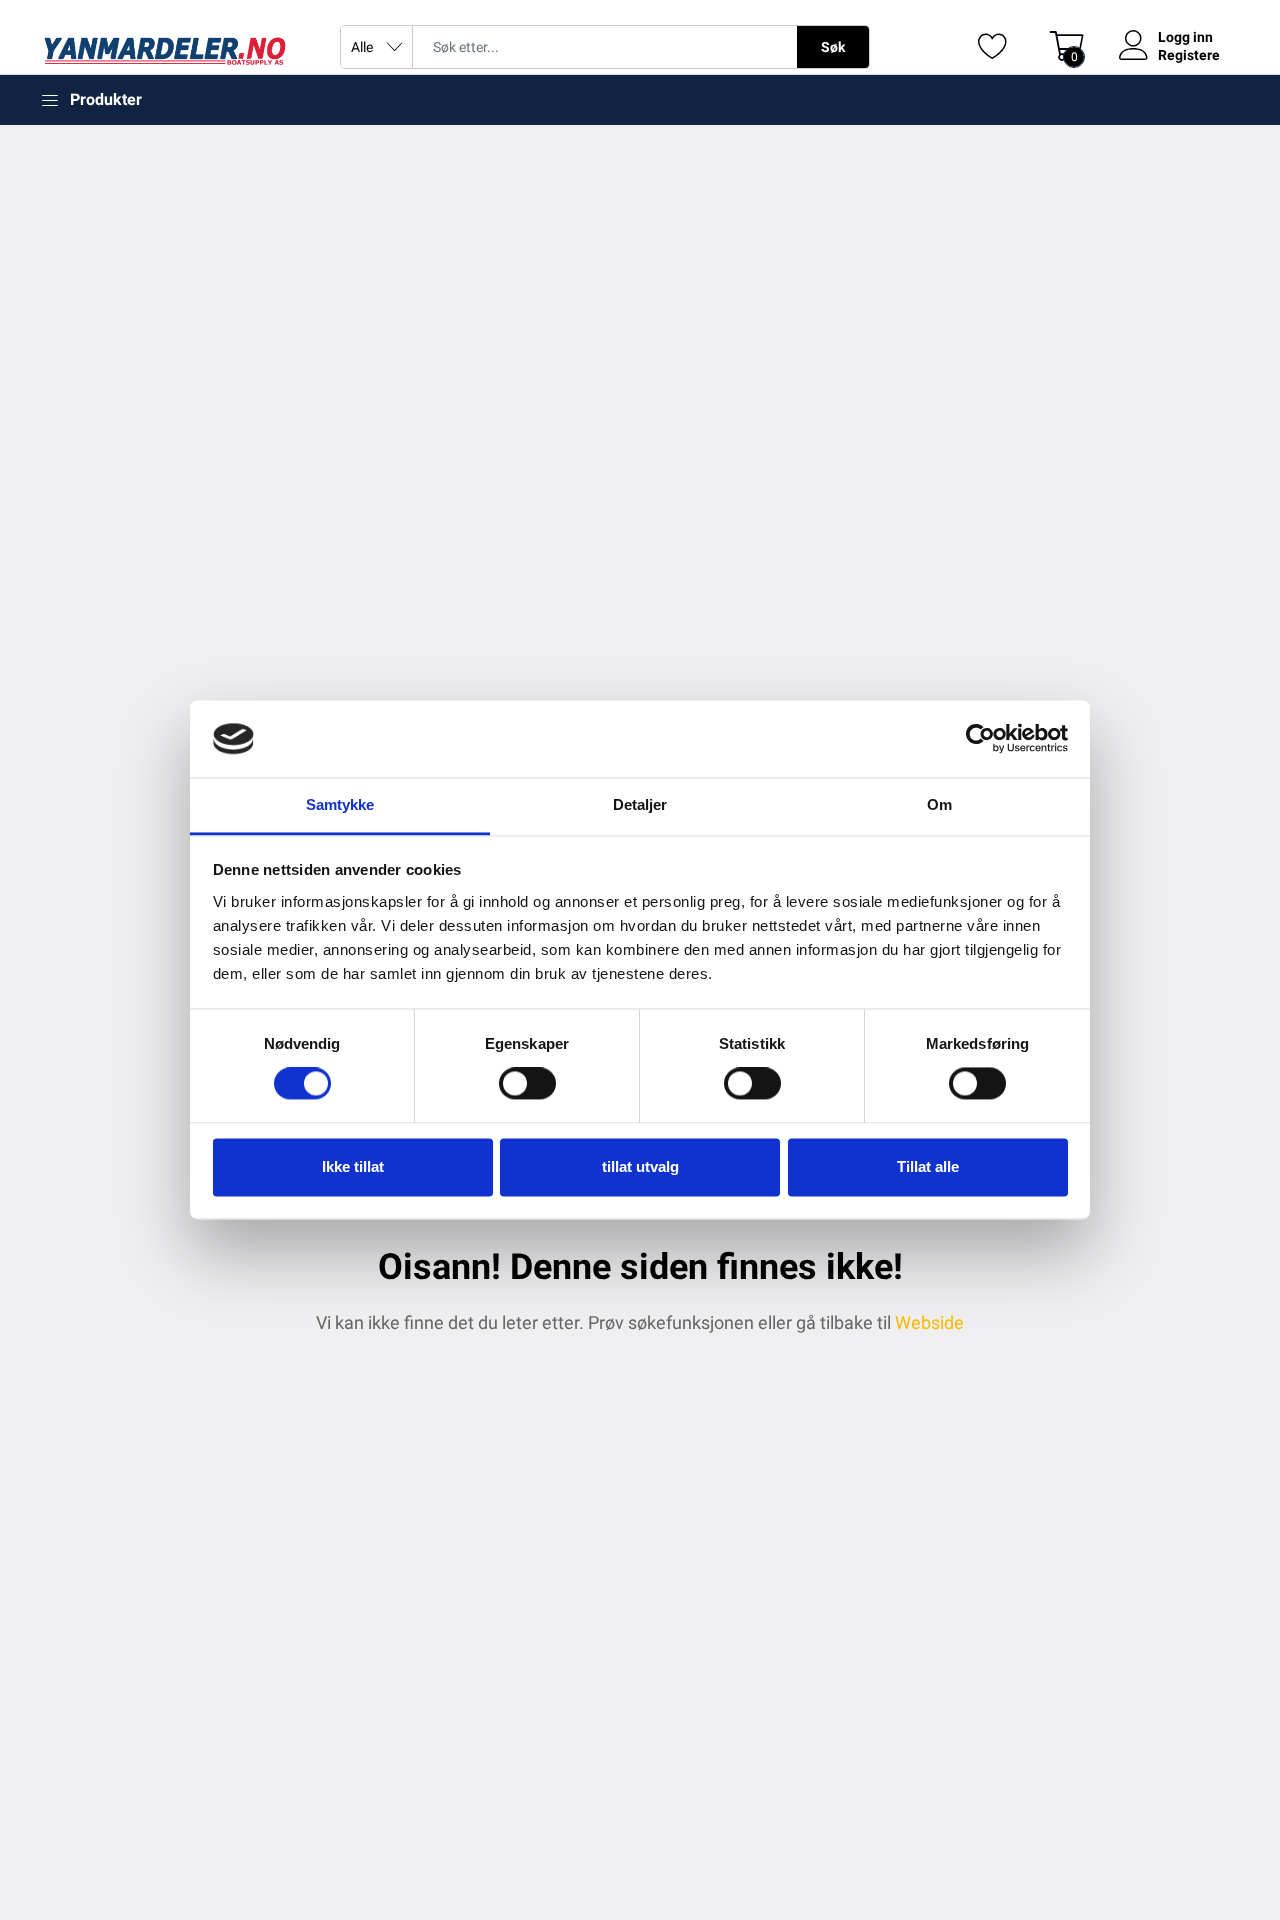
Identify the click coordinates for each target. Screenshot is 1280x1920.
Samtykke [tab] (340, 804)
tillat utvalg (640, 1166)
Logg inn (1185, 37)
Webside (929, 1322)
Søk (833, 47)
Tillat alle (928, 1166)
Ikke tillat (353, 1166)
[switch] (527, 1084)
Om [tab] (939, 804)
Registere (1189, 55)
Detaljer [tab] (640, 804)
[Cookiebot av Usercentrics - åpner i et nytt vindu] (980, 739)
